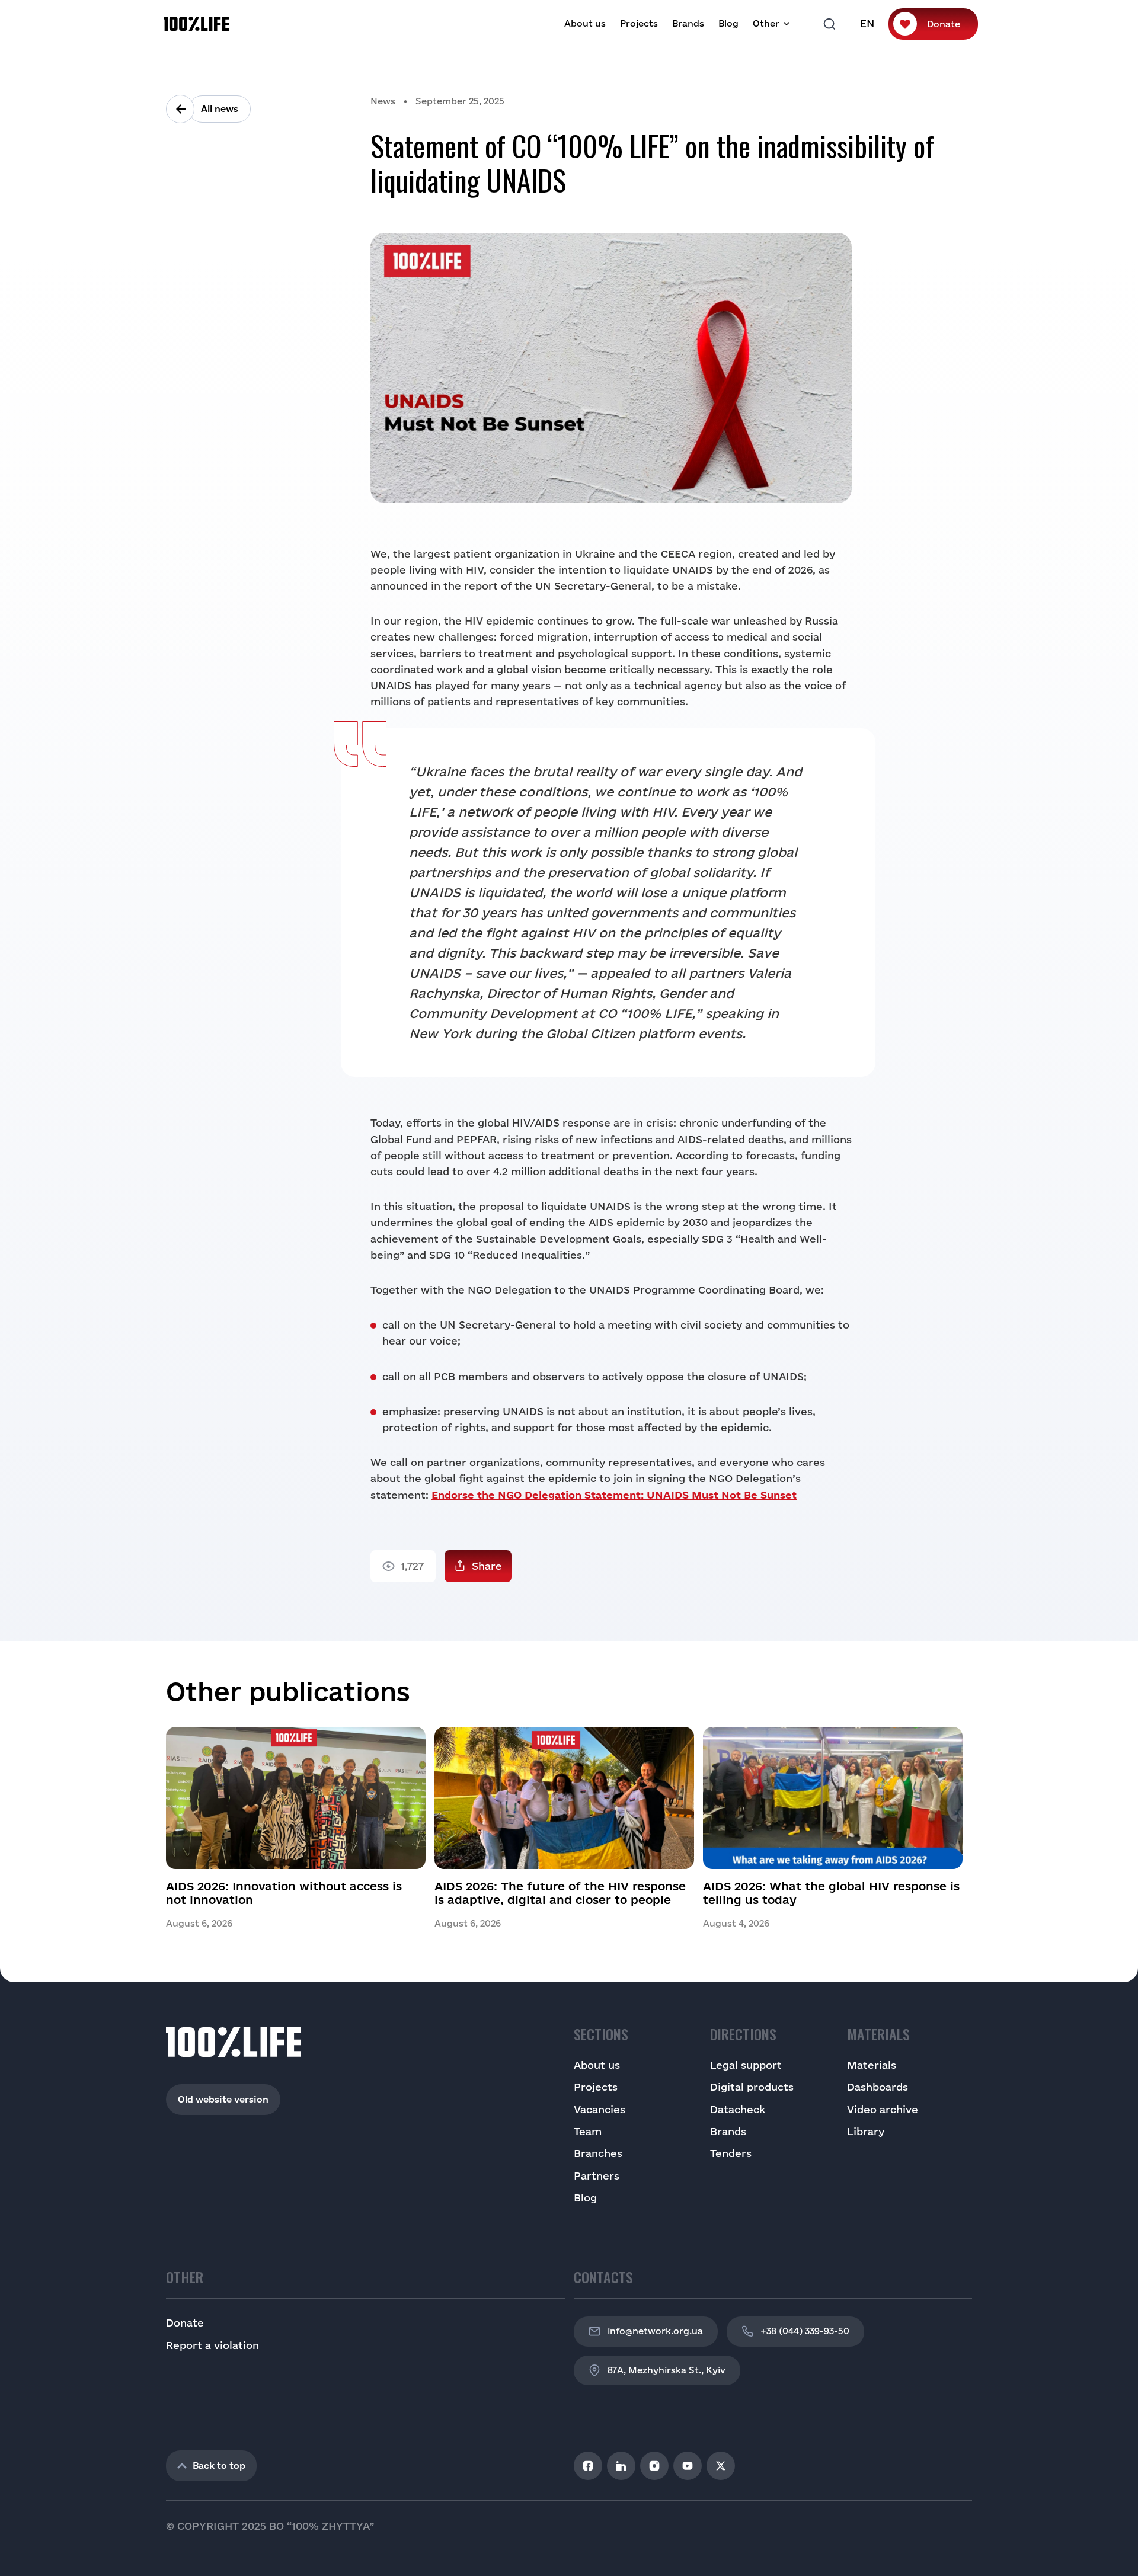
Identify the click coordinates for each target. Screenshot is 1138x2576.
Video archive (883, 2109)
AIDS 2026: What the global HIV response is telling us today (831, 1893)
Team (588, 2131)
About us (585, 23)
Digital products (752, 2087)
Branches (598, 2153)
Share (487, 1566)
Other (766, 23)
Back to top (219, 2465)
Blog (728, 23)
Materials (872, 2065)
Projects (639, 23)
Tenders (731, 2153)
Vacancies (600, 2109)
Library (866, 2131)
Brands (688, 23)
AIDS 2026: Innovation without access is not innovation (284, 1893)
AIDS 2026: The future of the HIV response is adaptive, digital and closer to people (560, 1893)
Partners (597, 2176)
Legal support (746, 2065)
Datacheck (738, 2109)
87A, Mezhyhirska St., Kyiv (667, 2370)
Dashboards (878, 2087)
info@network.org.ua (655, 2331)
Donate (944, 24)
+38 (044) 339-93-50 (805, 2331)
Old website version (223, 2099)
